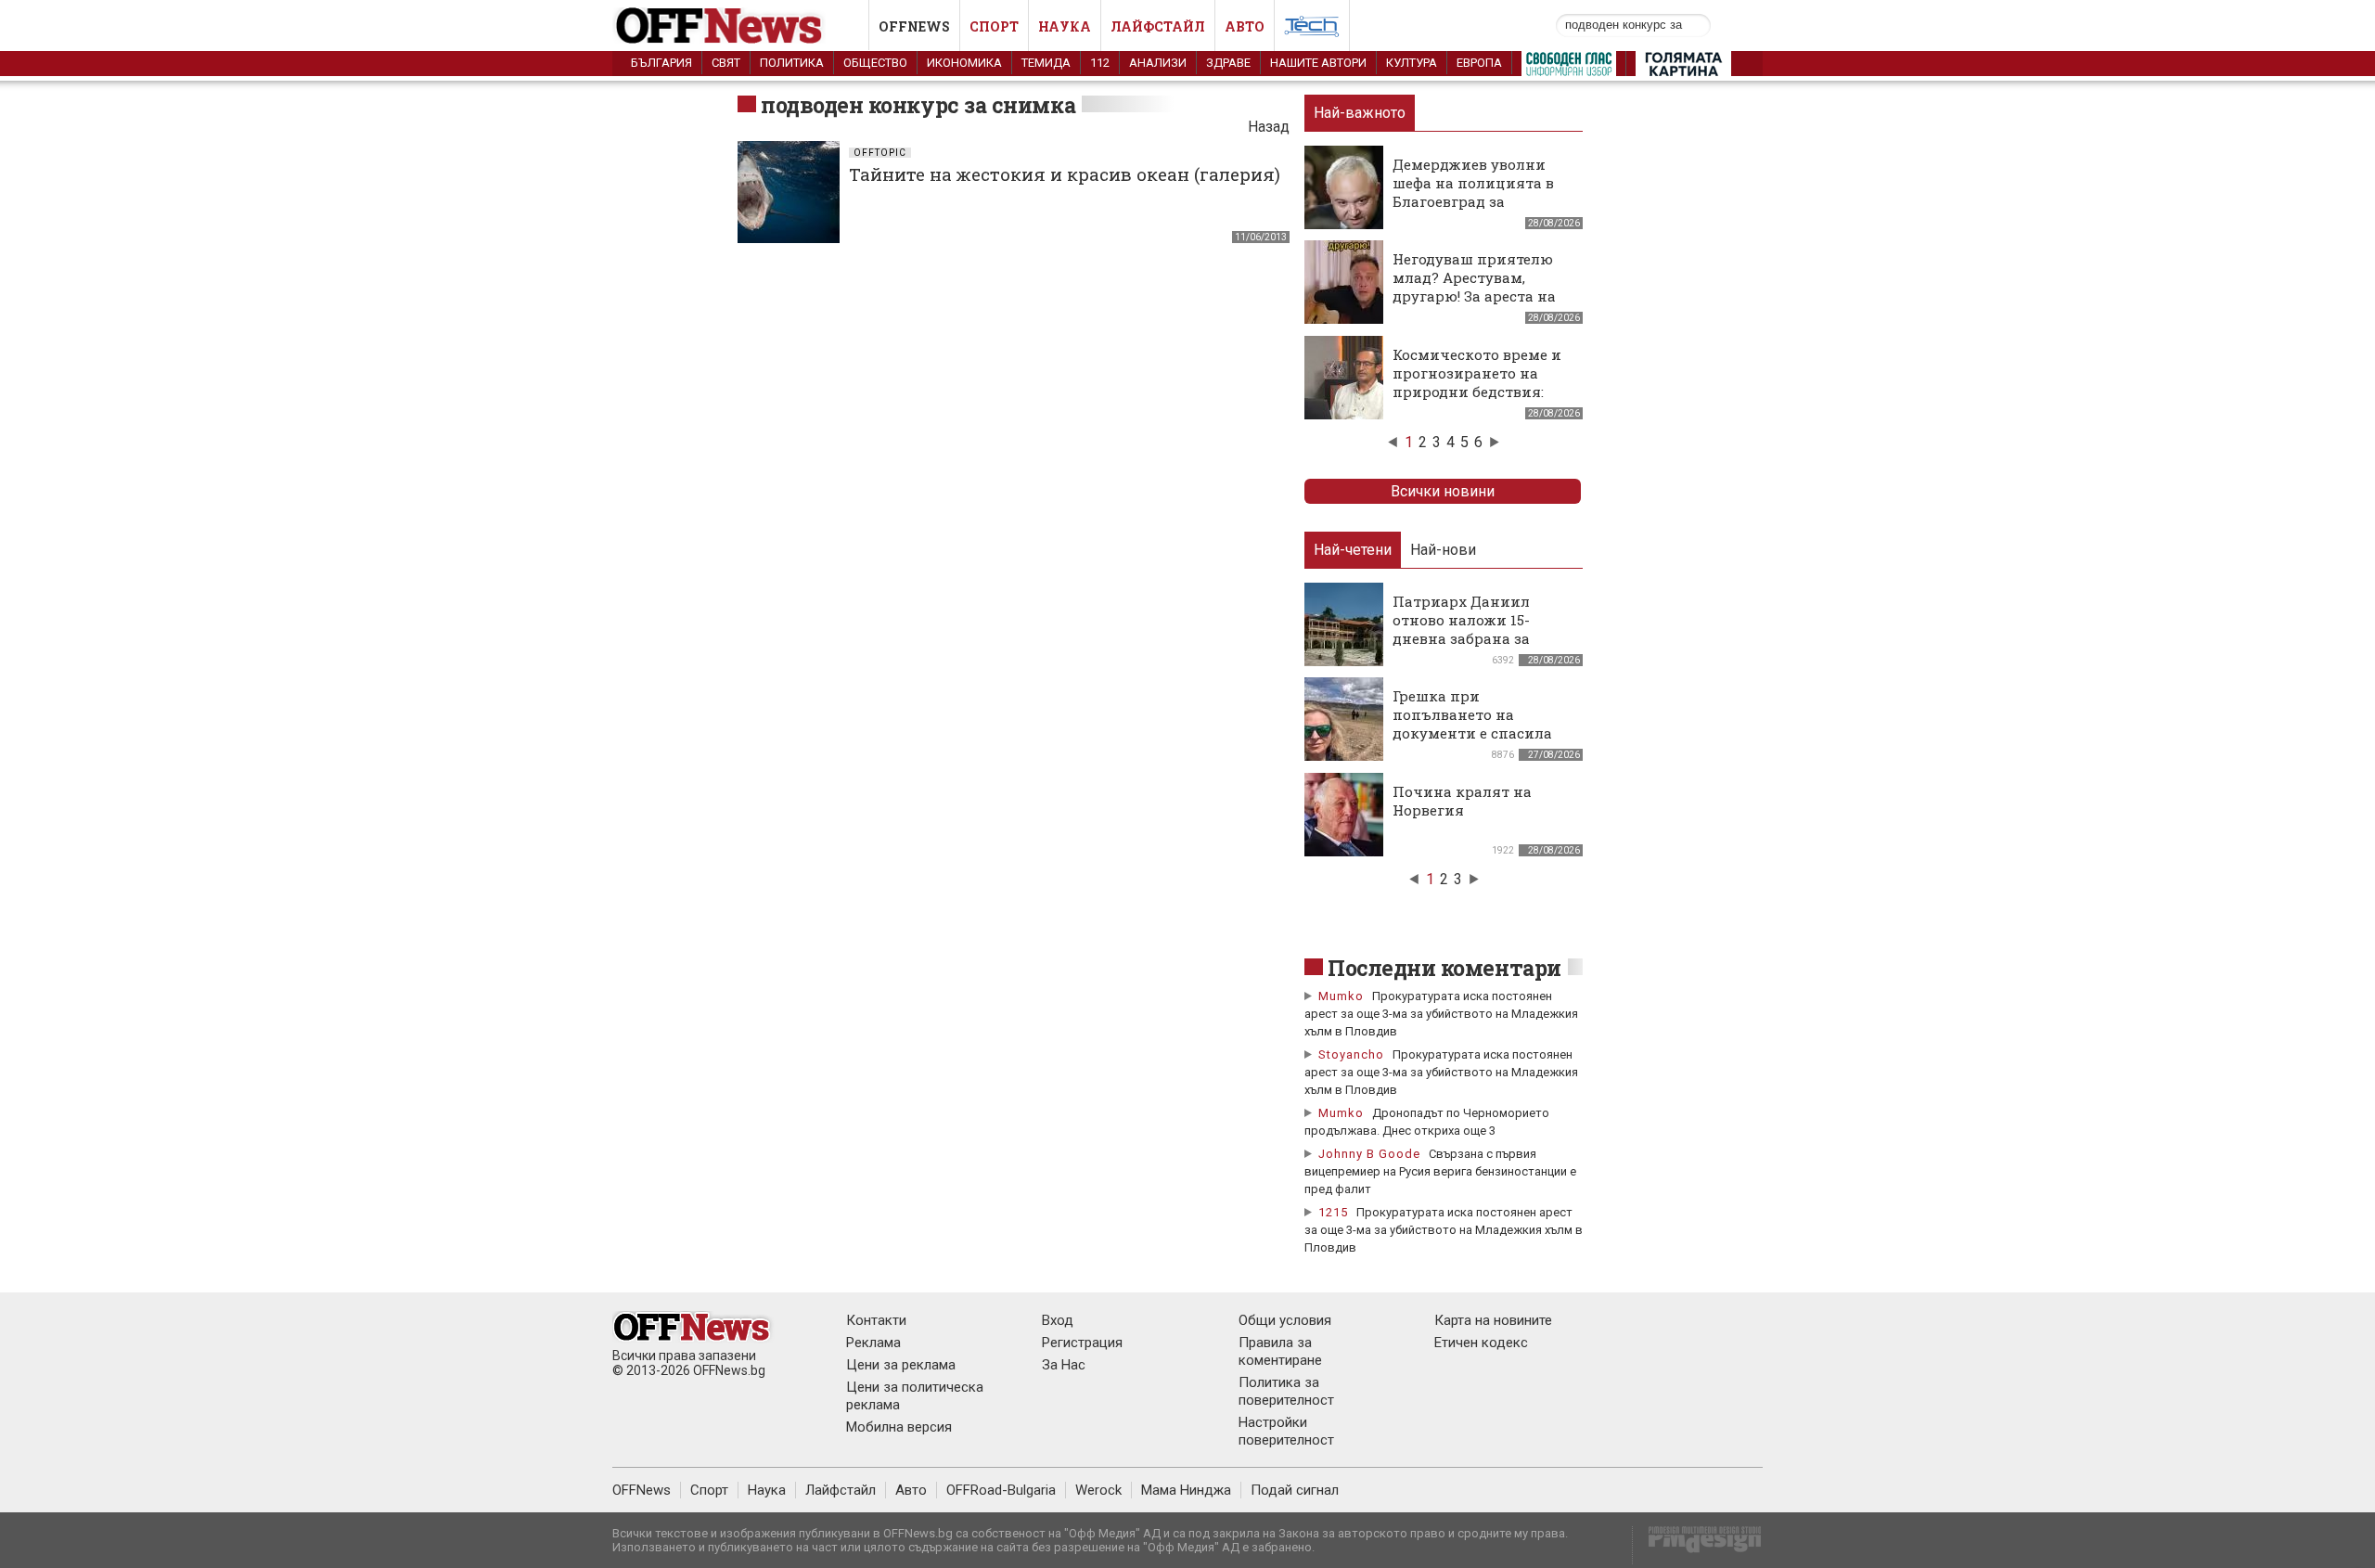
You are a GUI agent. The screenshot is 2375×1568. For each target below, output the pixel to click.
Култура (1412, 63)
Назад (1269, 127)
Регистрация (1082, 1343)
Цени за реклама (901, 1365)
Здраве (1228, 63)
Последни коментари (1444, 968)
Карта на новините (1493, 1320)
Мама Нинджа (1186, 1490)
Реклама (873, 1343)
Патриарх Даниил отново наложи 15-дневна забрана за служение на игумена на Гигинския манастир (1483, 638)
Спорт (994, 26)
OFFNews (642, 1490)
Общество (875, 63)
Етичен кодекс (1481, 1343)
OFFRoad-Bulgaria (1001, 1490)
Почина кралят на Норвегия (1462, 801)
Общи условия (1285, 1320)
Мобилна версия (899, 1427)
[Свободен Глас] (1569, 68)
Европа (1479, 63)
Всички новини (1443, 491)
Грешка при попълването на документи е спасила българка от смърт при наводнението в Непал (1480, 733)
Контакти (876, 1320)
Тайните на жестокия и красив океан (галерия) (1065, 174)
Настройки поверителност (1286, 1431)
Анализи (1158, 63)
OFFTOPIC (880, 153)
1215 (1333, 1212)
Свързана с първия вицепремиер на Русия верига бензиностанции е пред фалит (1440, 1171)
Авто (1245, 26)
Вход (1058, 1320)
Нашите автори (1318, 63)
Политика (792, 63)
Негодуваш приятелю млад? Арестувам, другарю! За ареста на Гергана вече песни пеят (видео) (1474, 296)
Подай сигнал (1295, 1490)
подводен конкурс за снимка (918, 105)
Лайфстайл (1158, 26)
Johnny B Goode (1369, 1154)
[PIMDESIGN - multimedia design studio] (1697, 1545)
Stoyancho (1351, 1054)
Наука (1065, 26)
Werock (1098, 1490)
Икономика (964, 63)
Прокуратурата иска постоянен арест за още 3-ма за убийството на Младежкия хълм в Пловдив (1441, 1014)
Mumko (1341, 996)
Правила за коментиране (1280, 1351)
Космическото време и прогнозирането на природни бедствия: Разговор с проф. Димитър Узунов (1477, 392)
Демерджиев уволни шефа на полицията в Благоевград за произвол (1473, 192)
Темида (1046, 63)
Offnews (914, 26)
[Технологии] (1312, 30)
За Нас (1064, 1365)
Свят (726, 63)
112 (1100, 63)
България (661, 63)
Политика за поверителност (1286, 1391)
